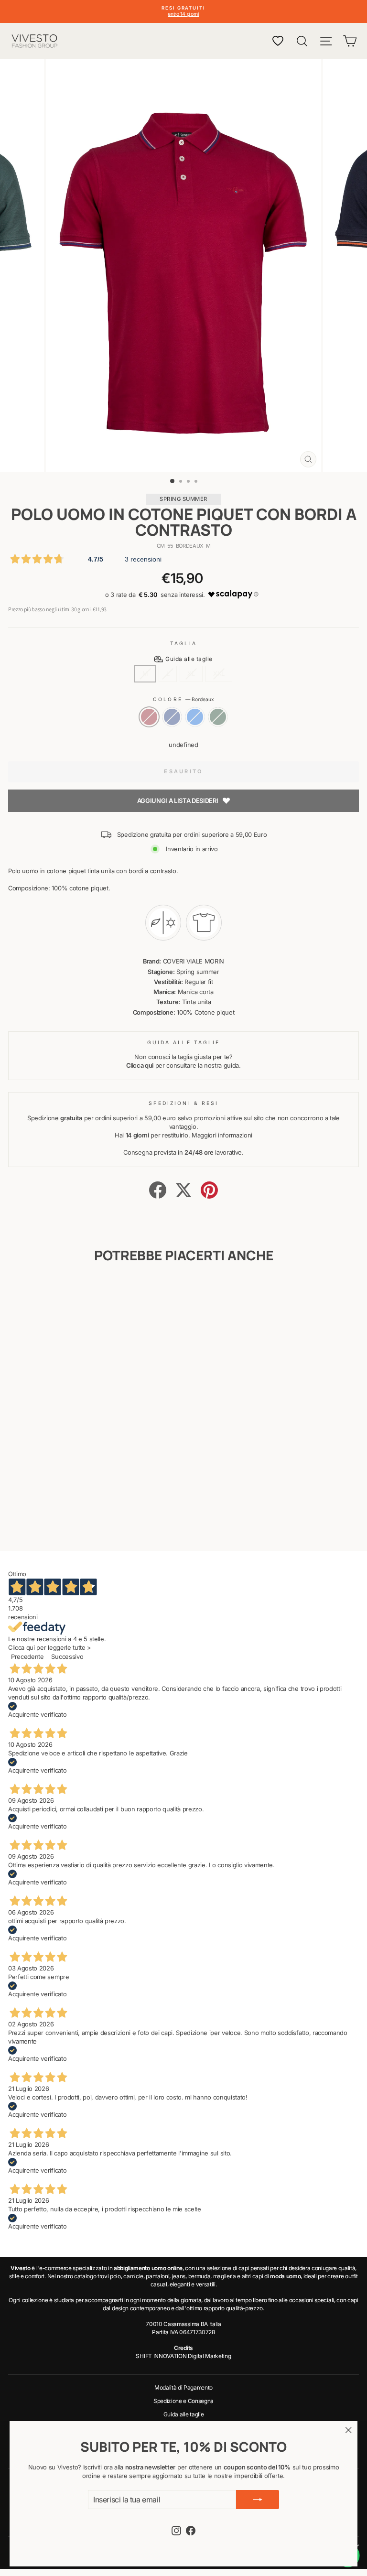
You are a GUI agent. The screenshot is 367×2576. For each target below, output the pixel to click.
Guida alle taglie (184, 2414)
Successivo (67, 1657)
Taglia (183, 643)
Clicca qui (140, 1066)
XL (191, 674)
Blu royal (195, 717)
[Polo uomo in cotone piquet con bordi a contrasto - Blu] (70, 1518)
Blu (172, 717)
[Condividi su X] (183, 1190)
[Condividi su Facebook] (158, 1190)
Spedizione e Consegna (183, 2401)
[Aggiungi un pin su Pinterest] (209, 1190)
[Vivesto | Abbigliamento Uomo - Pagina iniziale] (34, 41)
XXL (219, 674)
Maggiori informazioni (222, 1135)
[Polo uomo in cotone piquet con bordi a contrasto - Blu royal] (81, 1518)
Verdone (218, 717)
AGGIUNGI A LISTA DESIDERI (178, 801)
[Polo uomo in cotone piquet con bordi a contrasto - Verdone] (92, 1518)
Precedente (27, 1657)
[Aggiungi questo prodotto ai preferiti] (124, 1293)
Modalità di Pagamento (183, 2387)
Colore (183, 699)
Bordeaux (149, 717)
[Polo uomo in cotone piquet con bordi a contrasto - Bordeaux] (59, 1518)
